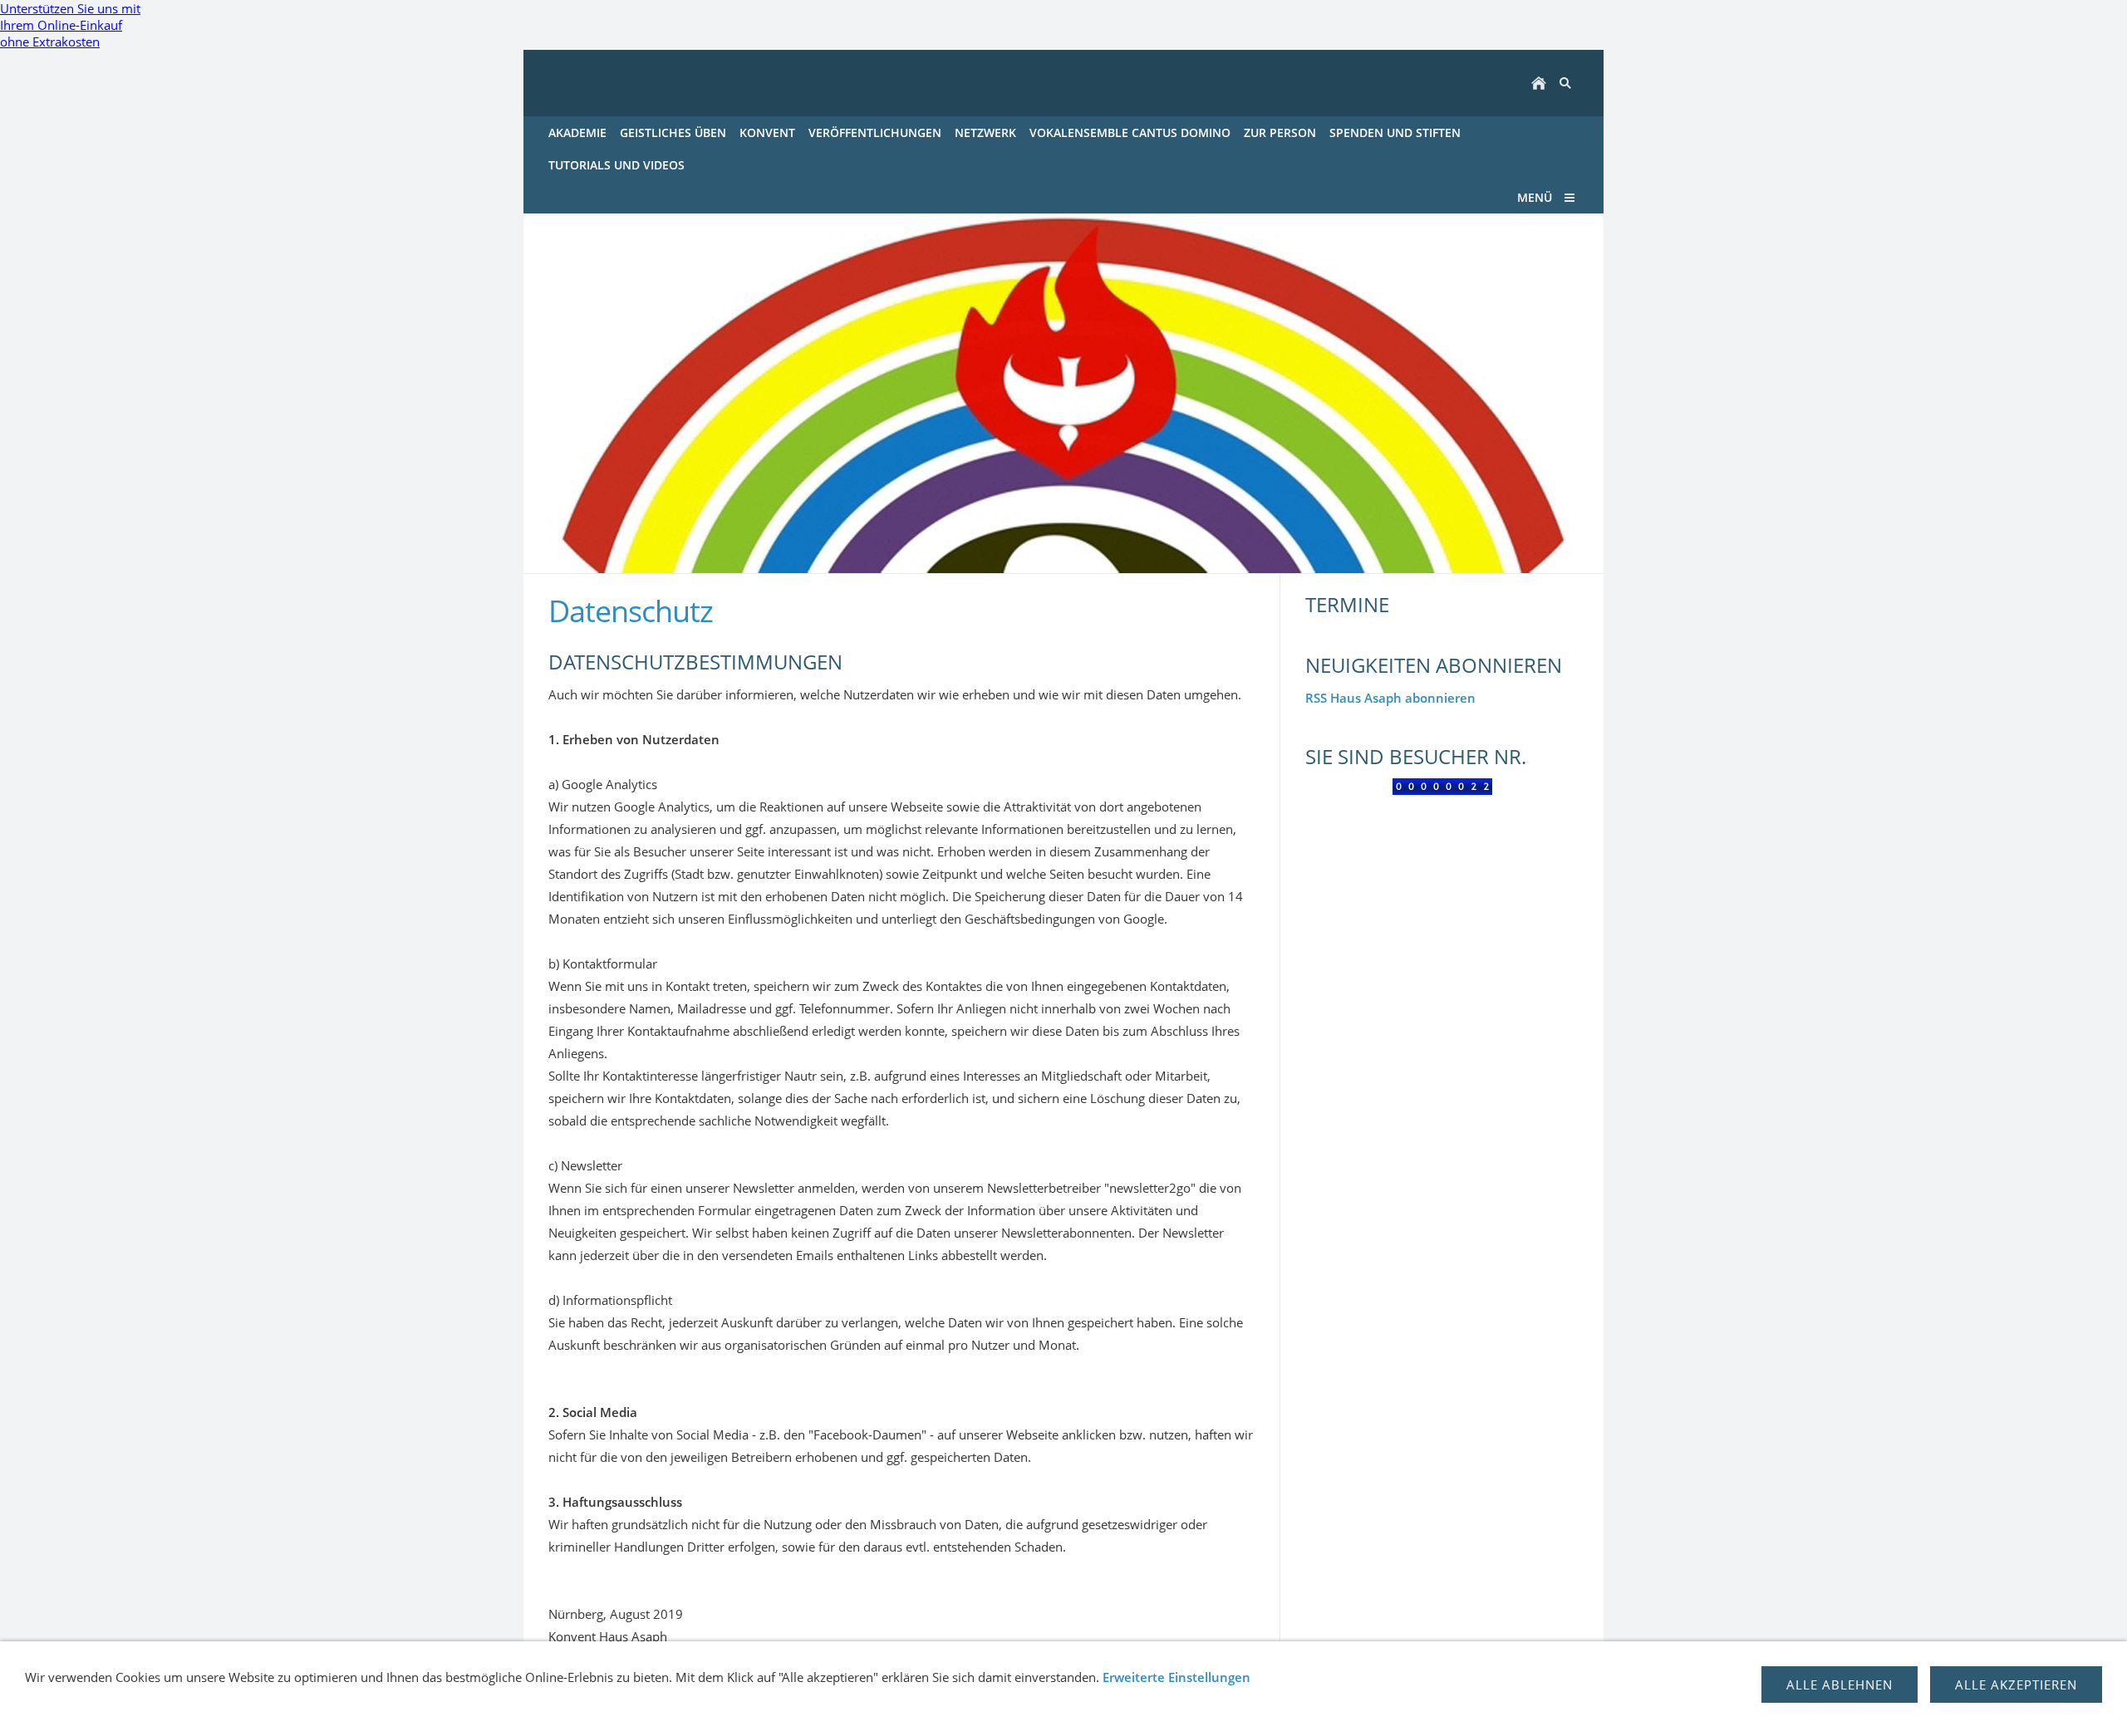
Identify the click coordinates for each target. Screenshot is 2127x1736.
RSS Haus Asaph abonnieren (1390, 698)
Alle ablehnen (1840, 1685)
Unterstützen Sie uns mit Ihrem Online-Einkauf (70, 25)
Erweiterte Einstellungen (1176, 1677)
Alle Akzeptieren (2016, 1685)
